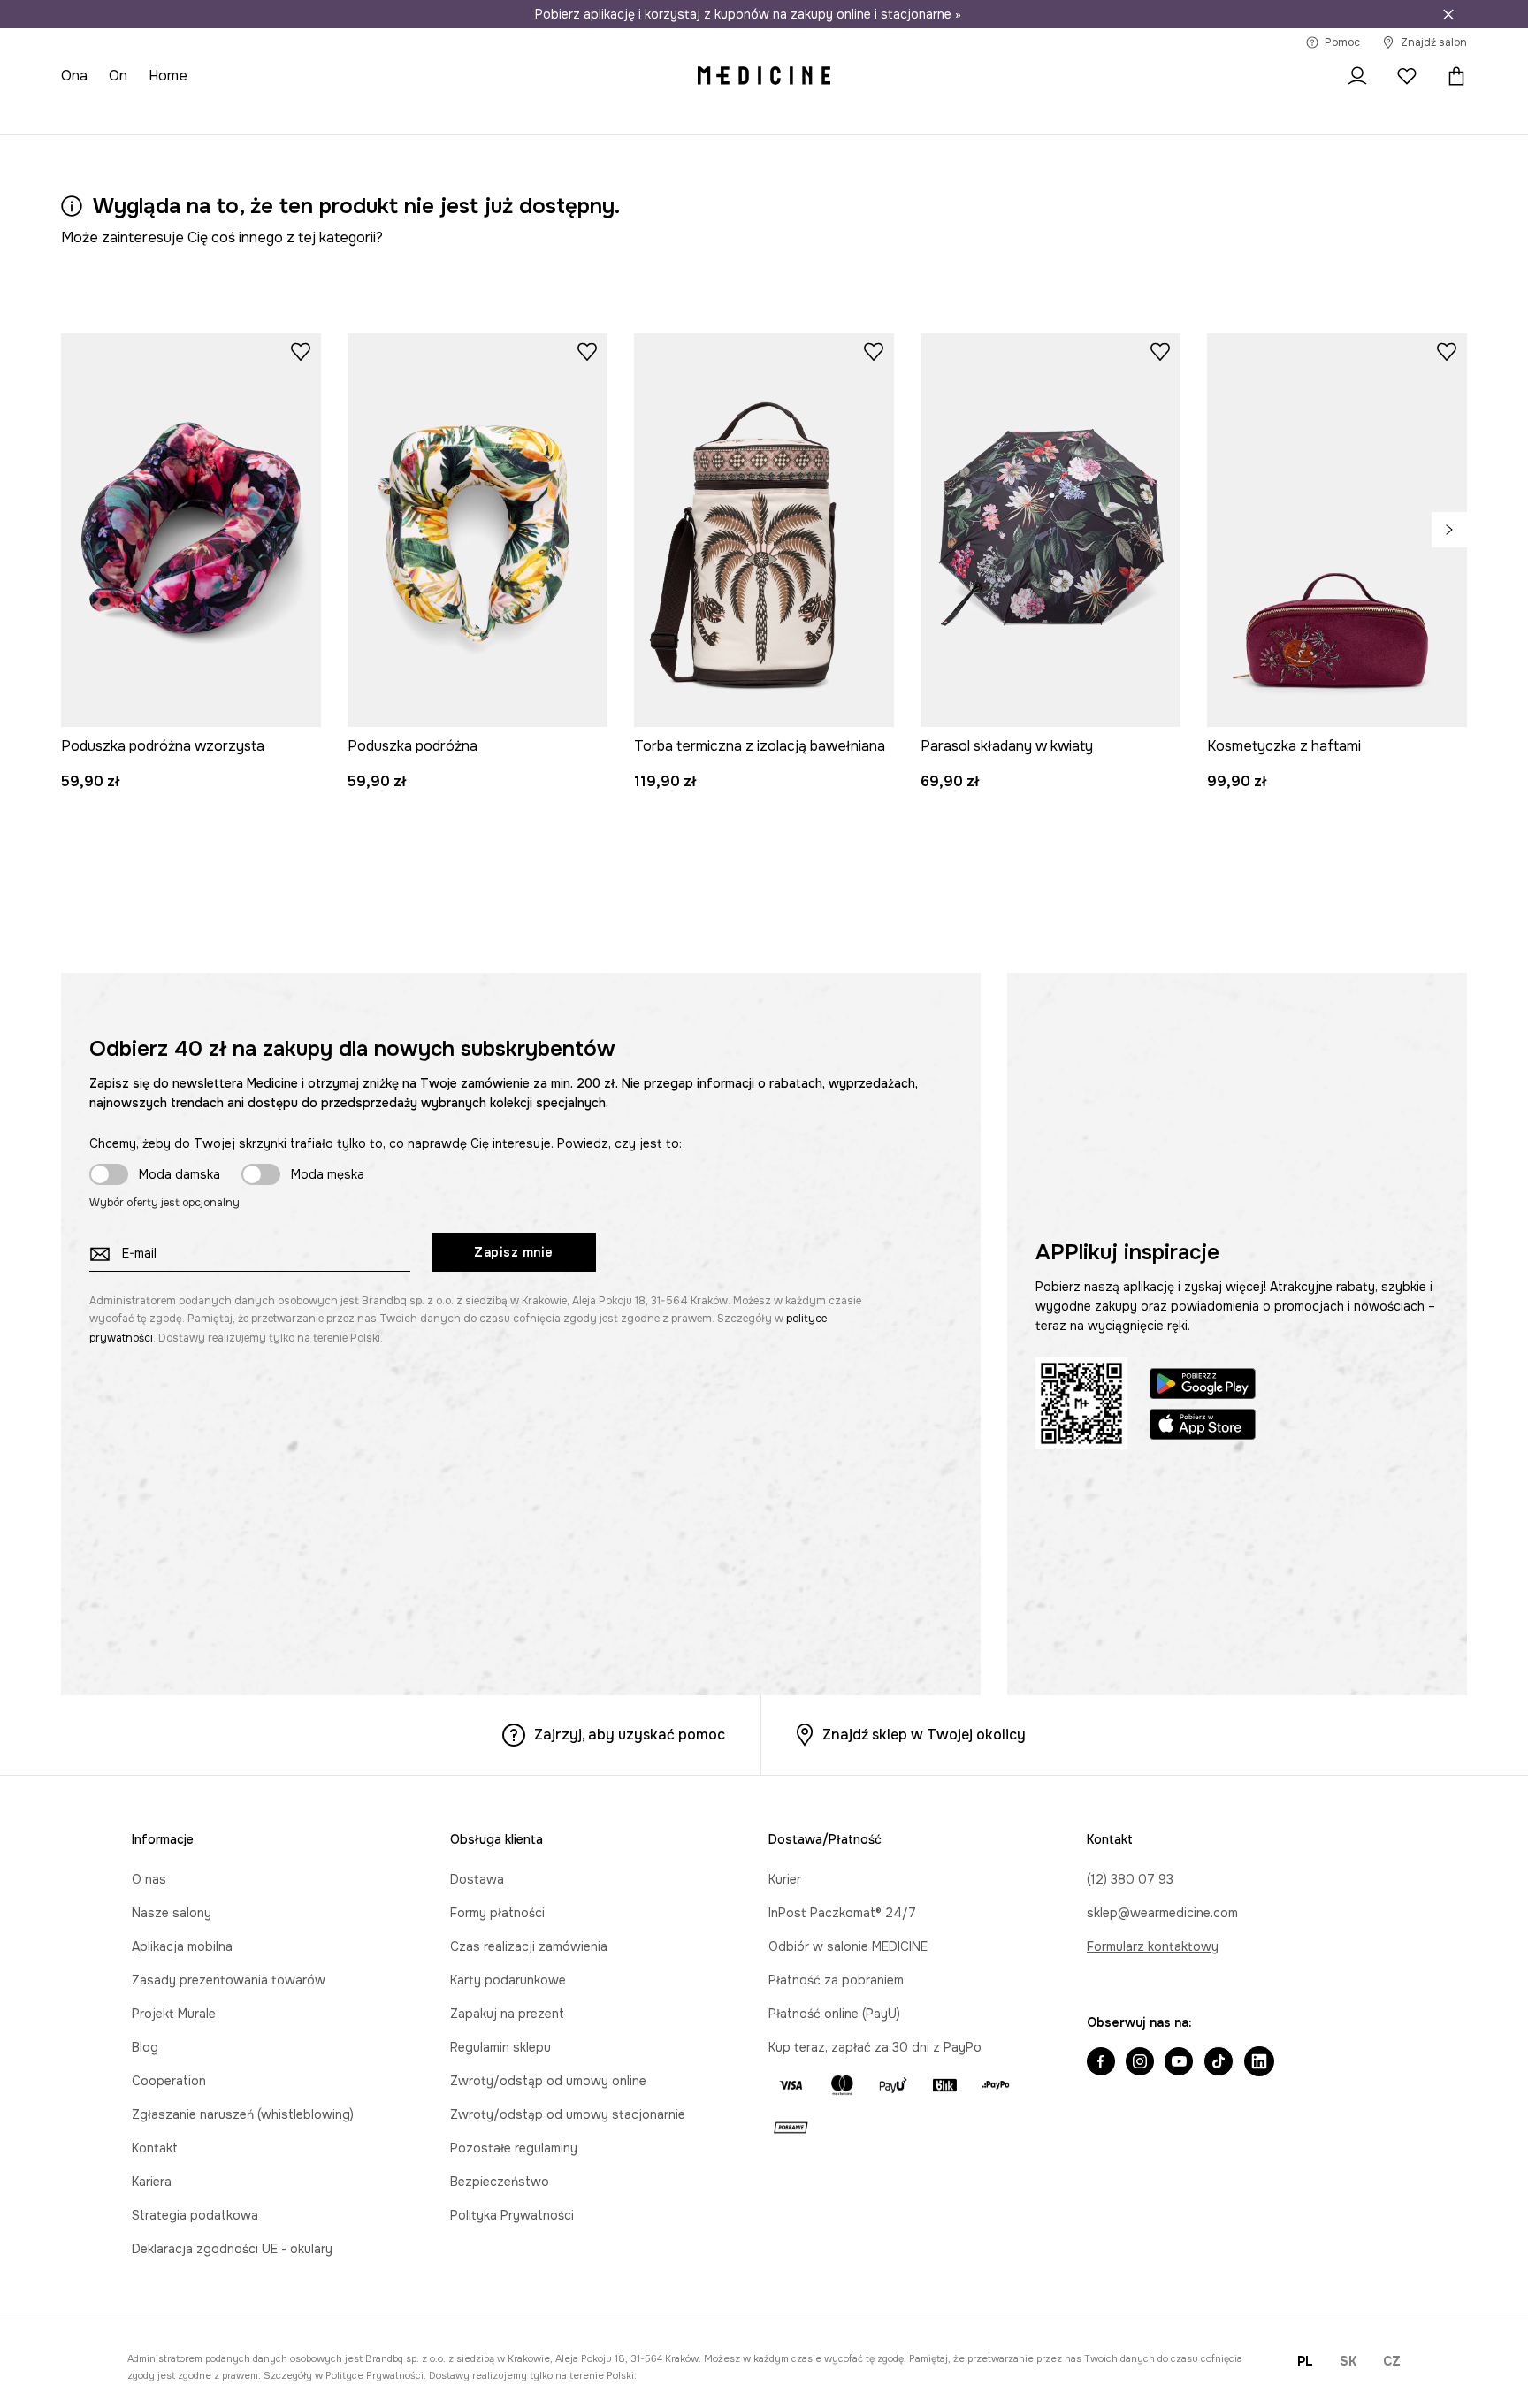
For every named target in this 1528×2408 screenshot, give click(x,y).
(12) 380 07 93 (1130, 1879)
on (118, 76)
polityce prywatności (374, 2375)
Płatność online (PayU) (834, 2014)
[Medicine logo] (764, 76)
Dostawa (477, 1879)
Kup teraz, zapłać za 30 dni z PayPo (875, 2047)
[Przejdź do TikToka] (1219, 2063)
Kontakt (155, 2148)
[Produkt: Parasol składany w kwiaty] (1050, 530)
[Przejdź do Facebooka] (1101, 2063)
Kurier (785, 1879)
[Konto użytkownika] (1357, 76)
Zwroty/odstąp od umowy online (548, 2081)
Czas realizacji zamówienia (529, 1946)
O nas (149, 1879)
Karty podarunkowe (508, 1980)
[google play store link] (1203, 1386)
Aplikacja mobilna (182, 1946)
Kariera (152, 2182)
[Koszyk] (1452, 76)
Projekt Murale (174, 2014)
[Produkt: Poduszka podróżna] (477, 530)
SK (1348, 2361)
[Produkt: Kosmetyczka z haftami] (1337, 530)
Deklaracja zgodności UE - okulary (232, 2249)
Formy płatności (497, 1913)
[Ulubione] (1407, 76)
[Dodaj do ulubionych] (301, 351)
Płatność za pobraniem (836, 1980)
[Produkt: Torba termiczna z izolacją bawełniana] (764, 530)
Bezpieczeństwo (500, 2182)
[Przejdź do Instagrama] (1140, 2063)
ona (74, 76)
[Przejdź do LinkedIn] (1259, 2063)
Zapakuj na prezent (507, 2014)
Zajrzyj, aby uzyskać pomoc (630, 1735)
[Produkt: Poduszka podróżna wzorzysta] (191, 530)
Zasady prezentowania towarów (229, 1980)
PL (1305, 2361)
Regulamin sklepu (500, 2047)
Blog (145, 2047)
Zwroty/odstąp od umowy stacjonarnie (568, 2114)
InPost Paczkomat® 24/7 (842, 1913)
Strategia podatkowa (195, 2215)
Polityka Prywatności (512, 2215)
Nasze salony (172, 1913)
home (168, 76)
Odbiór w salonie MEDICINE (848, 1946)
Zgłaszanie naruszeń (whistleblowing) (243, 2114)
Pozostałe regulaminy (514, 2148)
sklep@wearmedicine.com (1162, 1913)
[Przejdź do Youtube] (1179, 2063)
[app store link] (1203, 1427)
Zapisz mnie (514, 1252)
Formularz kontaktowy (1153, 1946)
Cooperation (169, 2081)
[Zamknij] (1448, 14)
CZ (1392, 2361)
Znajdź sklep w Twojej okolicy (924, 1735)
